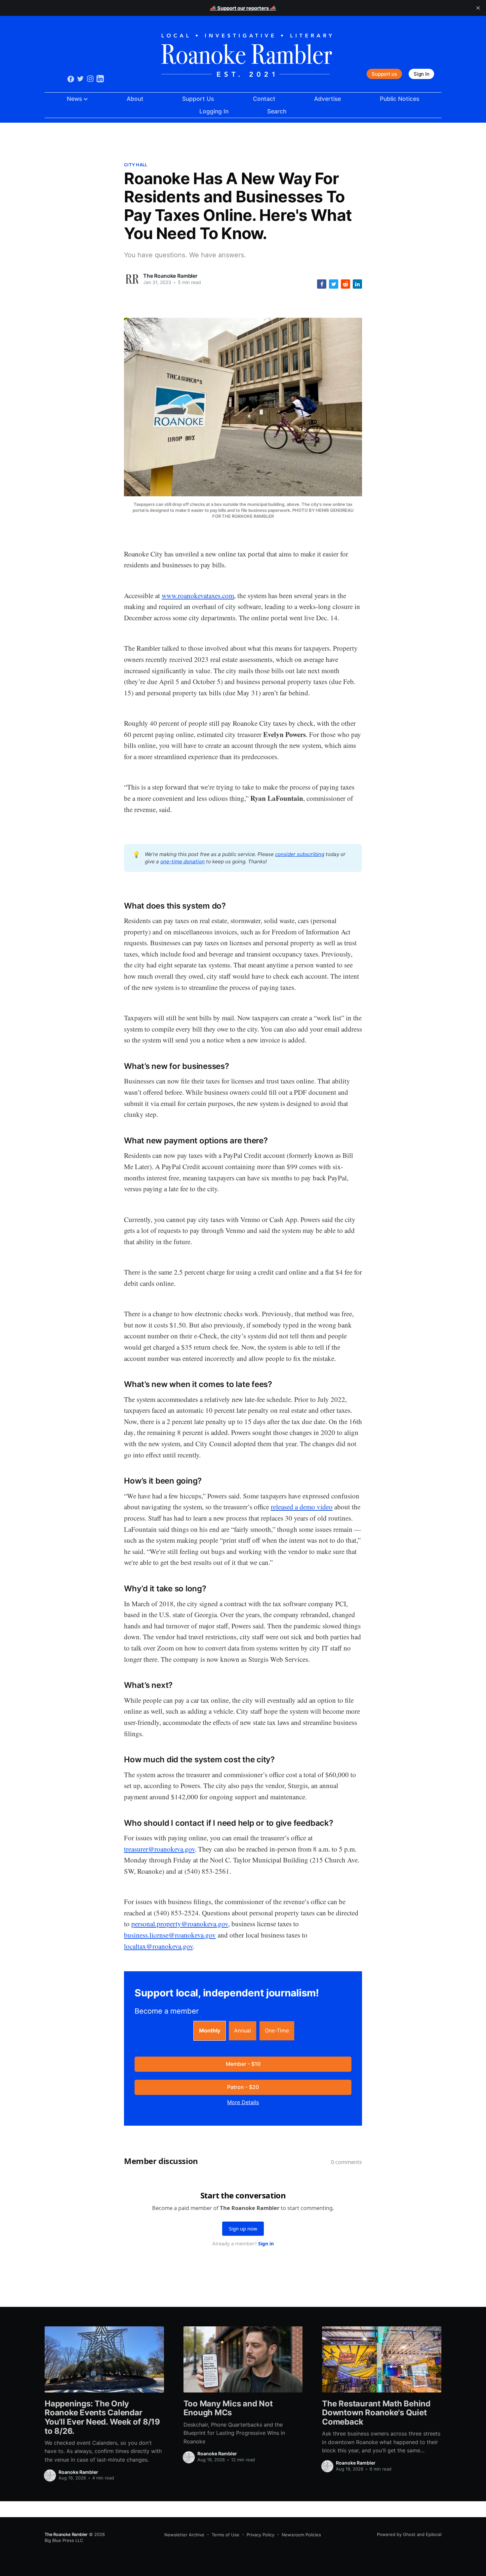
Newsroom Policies (301, 2535)
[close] (478, 8)
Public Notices (400, 99)
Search (277, 111)
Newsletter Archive (184, 2535)
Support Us (198, 99)
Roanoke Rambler (78, 2472)
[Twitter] (80, 79)
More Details (243, 2102)
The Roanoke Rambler (170, 276)
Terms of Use (225, 2535)
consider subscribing (300, 854)
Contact (264, 99)
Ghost (409, 2534)
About (135, 99)
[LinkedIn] (100, 79)
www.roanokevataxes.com (198, 595)
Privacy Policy (261, 2535)
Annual (243, 2030)
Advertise (327, 99)
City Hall (136, 165)
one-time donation (182, 861)
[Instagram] (90, 79)
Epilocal (434, 2534)
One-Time (277, 2030)
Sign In (421, 74)
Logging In (214, 111)
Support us (384, 74)
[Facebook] (71, 79)
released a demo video (302, 1507)
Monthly (210, 2030)
